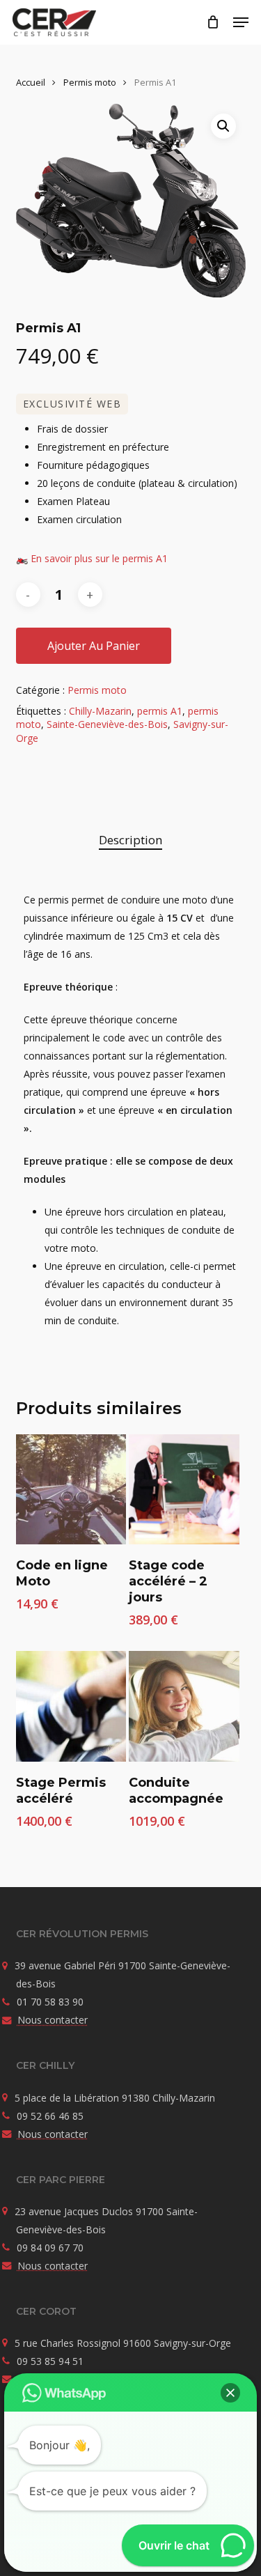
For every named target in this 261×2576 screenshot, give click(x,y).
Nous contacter (53, 2020)
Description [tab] (130, 840)
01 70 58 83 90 (50, 2002)
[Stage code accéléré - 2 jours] (184, 1489)
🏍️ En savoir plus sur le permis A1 (92, 558)
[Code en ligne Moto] (71, 1489)
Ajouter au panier (94, 646)
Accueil (31, 82)
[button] (241, 22)
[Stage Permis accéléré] (71, 1706)
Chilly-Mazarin (100, 711)
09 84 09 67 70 (50, 2248)
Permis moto (90, 82)
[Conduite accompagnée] (184, 1706)
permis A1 (160, 711)
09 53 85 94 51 (50, 2361)
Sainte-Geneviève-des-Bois (107, 724)
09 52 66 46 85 (50, 2116)
